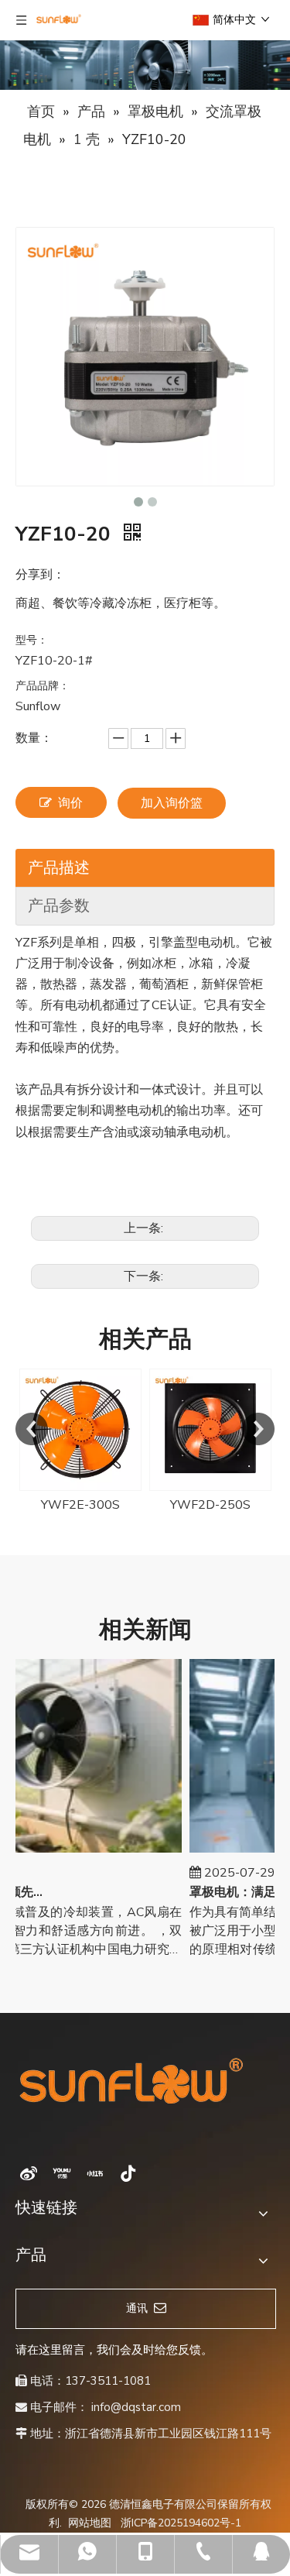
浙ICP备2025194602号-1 (181, 2523)
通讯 (140, 2308)
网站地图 (90, 2523)
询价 (70, 803)
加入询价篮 (172, 803)
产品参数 (59, 906)
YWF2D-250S (210, 1505)
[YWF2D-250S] (210, 1430)
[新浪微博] (29, 2173)
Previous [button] (32, 1429)
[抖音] (128, 2173)
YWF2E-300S (80, 1505)
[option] (80, 1442)
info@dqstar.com (136, 2407)
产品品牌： (43, 686)
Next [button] (258, 1429)
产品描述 (59, 868)
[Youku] (62, 2173)
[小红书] (95, 2173)
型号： (32, 640)
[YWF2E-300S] (80, 1430)
